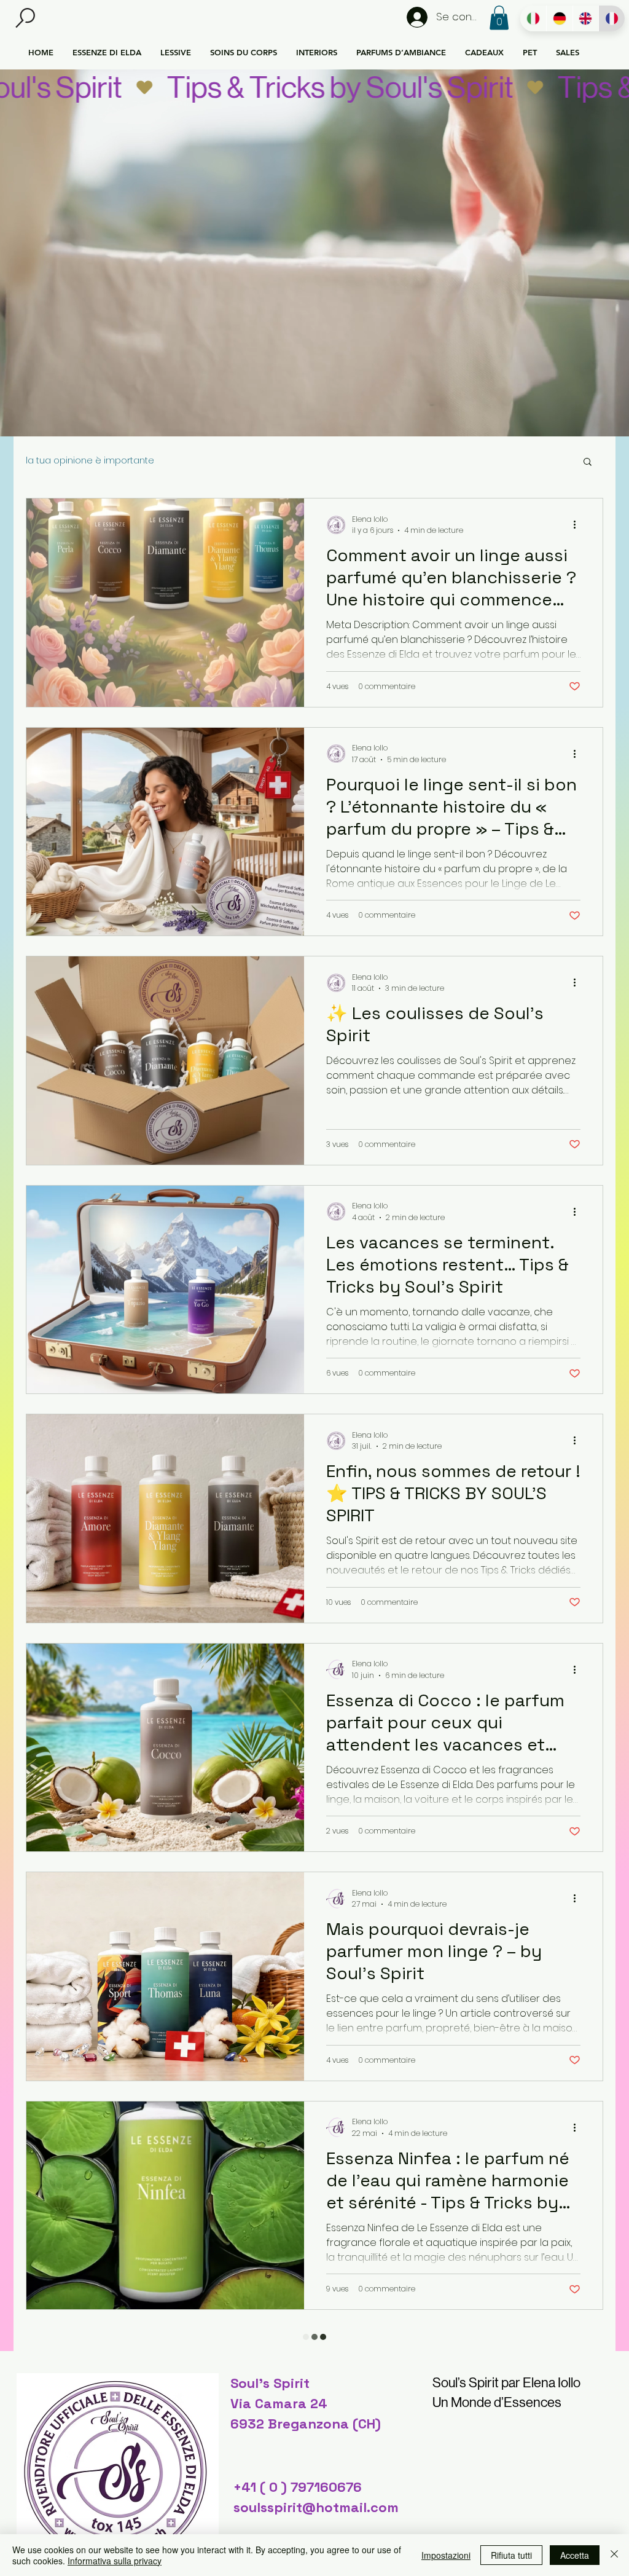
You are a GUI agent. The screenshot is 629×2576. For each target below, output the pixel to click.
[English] (586, 18)
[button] (25, 18)
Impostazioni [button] (446, 2555)
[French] (611, 18)
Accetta (575, 2555)
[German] (559, 18)
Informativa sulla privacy (115, 2561)
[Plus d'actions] (579, 525)
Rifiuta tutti (511, 2555)
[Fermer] (614, 2555)
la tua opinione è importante (90, 461)
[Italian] (533, 18)
